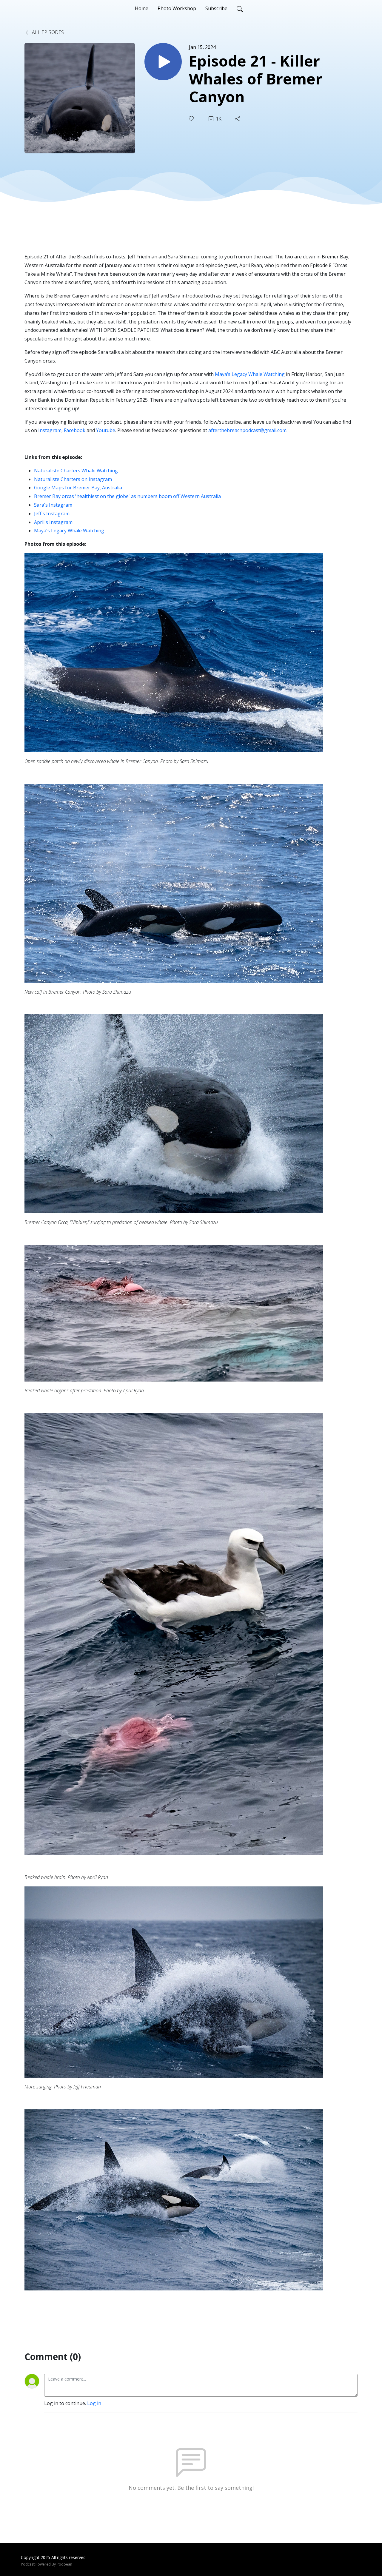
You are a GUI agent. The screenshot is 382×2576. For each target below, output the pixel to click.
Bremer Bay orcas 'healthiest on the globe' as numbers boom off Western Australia (127, 496)
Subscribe (216, 8)
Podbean (64, 2564)
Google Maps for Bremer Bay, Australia (78, 488)
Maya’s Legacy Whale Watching (250, 374)
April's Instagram (53, 522)
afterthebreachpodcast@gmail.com (247, 430)
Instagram (50, 430)
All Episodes (47, 32)
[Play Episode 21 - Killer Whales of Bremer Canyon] (163, 62)
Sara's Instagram (53, 505)
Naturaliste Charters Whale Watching (76, 471)
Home (142, 8)
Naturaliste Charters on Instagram (73, 479)
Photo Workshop (177, 8)
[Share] (238, 119)
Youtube (106, 430)
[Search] (240, 8)
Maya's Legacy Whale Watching (69, 531)
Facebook (75, 430)
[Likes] (192, 119)
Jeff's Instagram (52, 514)
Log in (94, 2403)
